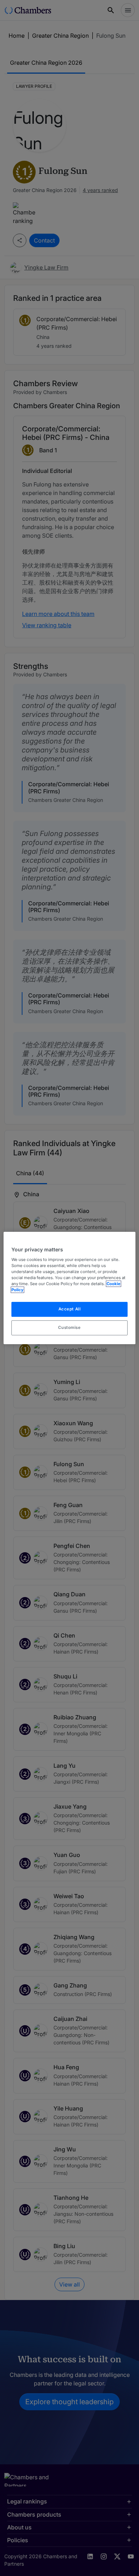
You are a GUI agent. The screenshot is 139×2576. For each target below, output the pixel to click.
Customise (69, 1327)
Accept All (70, 1309)
